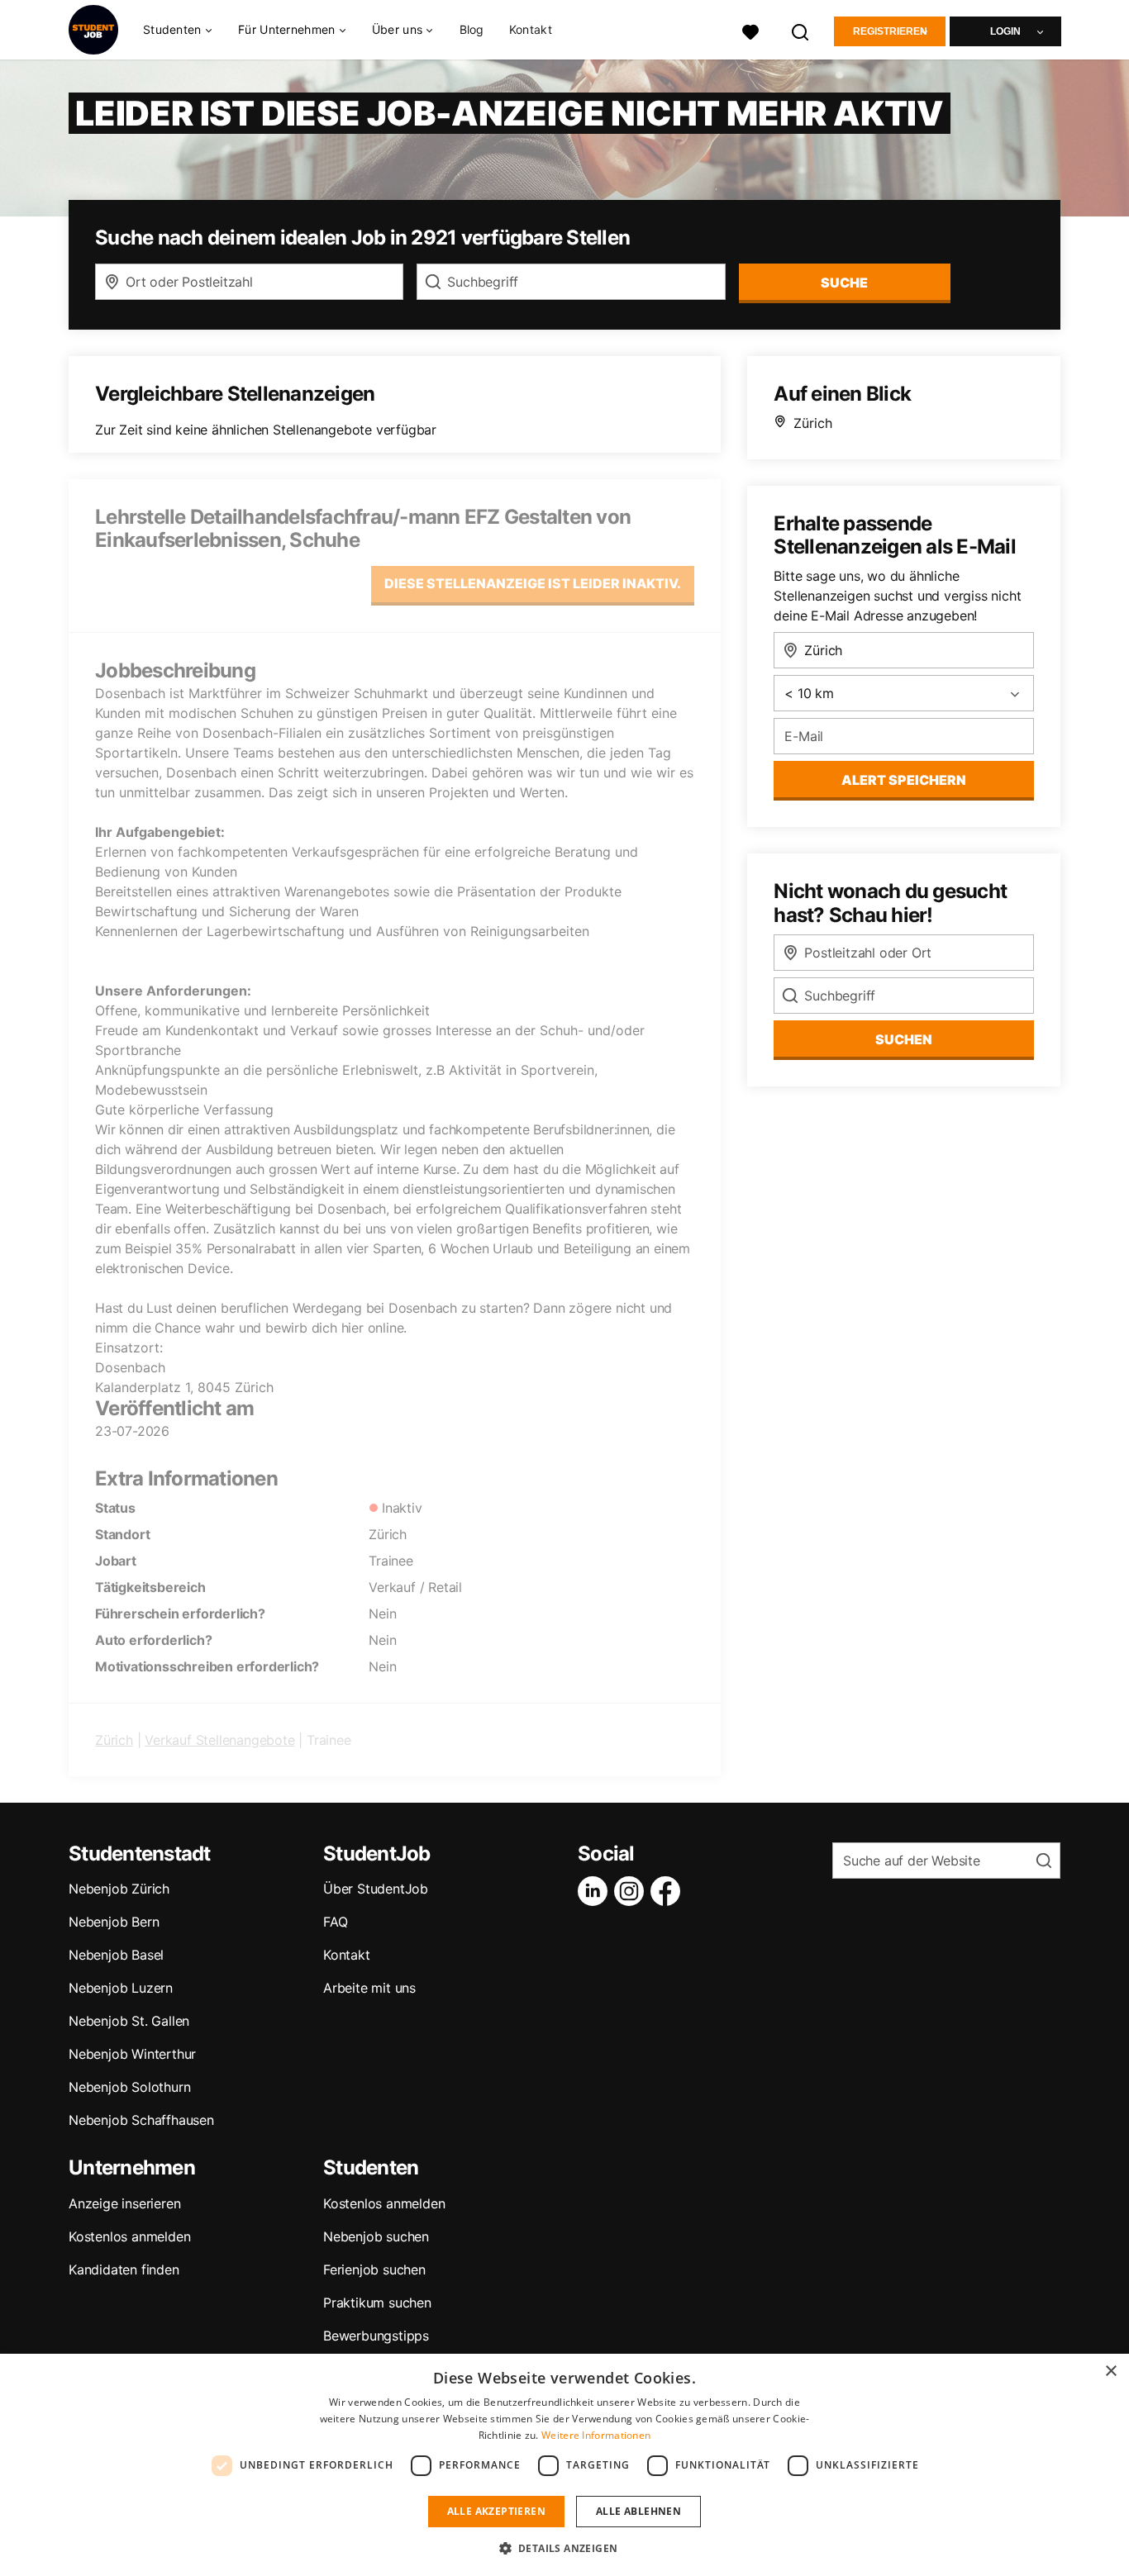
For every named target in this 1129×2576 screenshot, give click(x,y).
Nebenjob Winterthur (132, 2054)
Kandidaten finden (124, 2269)
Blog (472, 29)
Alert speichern (904, 780)
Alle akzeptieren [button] (496, 2511)
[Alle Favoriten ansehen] (750, 30)
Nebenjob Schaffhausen (141, 2120)
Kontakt (531, 29)
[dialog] (564, 2465)
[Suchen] (801, 30)
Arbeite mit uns (369, 1988)
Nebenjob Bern (114, 1922)
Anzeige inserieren (124, 2203)
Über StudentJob (376, 1889)
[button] (565, 2548)
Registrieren (890, 31)
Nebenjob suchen (376, 2236)
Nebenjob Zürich (119, 1889)
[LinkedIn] (596, 1891)
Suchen (904, 1039)
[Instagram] (632, 1891)
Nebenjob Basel (116, 1955)
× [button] (1110, 2372)
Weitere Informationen (596, 2435)
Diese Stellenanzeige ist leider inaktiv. (533, 583)
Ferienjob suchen (374, 2269)
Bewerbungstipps (376, 2336)
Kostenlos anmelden (129, 2236)
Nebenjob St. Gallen (129, 2021)
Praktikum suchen (377, 2303)
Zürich (114, 1740)
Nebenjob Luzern (121, 1988)
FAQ (335, 1922)
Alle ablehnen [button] (638, 2511)
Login (1005, 31)
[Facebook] (669, 1891)
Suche (844, 283)
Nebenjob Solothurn (129, 2087)
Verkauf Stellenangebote (219, 1740)
